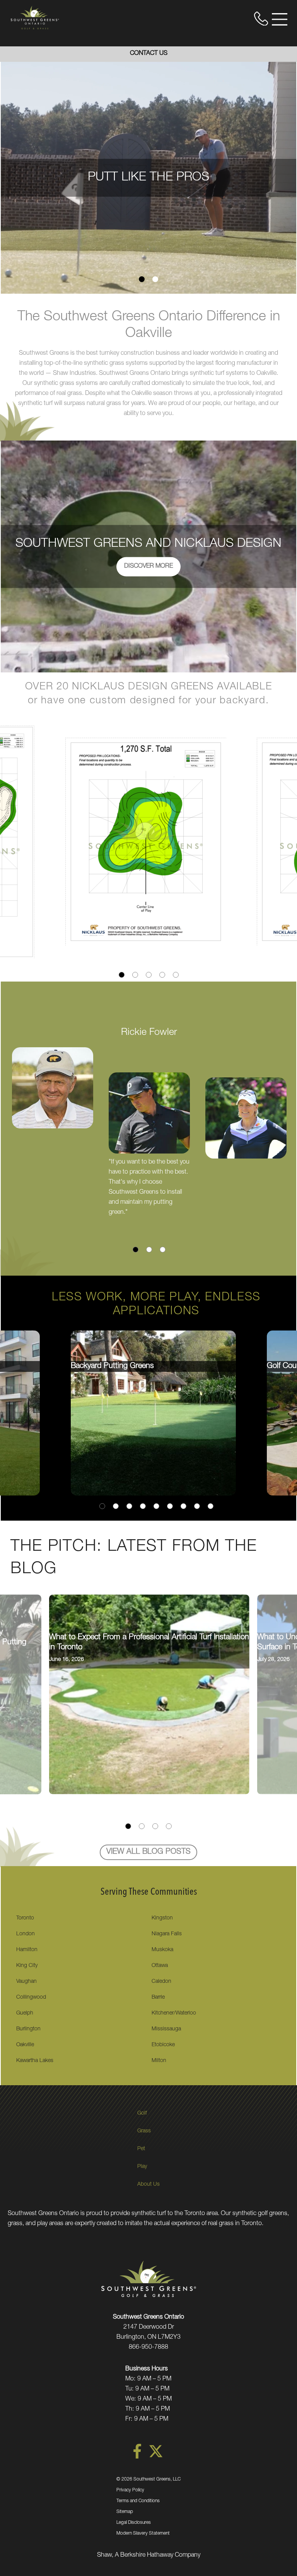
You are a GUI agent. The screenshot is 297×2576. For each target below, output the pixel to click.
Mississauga (166, 2029)
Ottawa (160, 1966)
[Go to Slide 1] (142, 279)
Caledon (161, 1982)
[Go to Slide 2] (155, 279)
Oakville (25, 2045)
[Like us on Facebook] (137, 2457)
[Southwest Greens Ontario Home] (35, 17)
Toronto (25, 1918)
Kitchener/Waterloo (174, 2013)
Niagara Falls (167, 1934)
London (26, 1934)
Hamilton (27, 1950)
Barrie (158, 1998)
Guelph (25, 2013)
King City (27, 1966)
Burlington (28, 2029)
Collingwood (31, 1998)
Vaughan (26, 1982)
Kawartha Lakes (35, 2061)
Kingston (162, 1918)
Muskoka (162, 1950)
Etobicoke (163, 2045)
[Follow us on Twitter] (156, 2457)
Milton (159, 2061)
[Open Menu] (280, 19)
